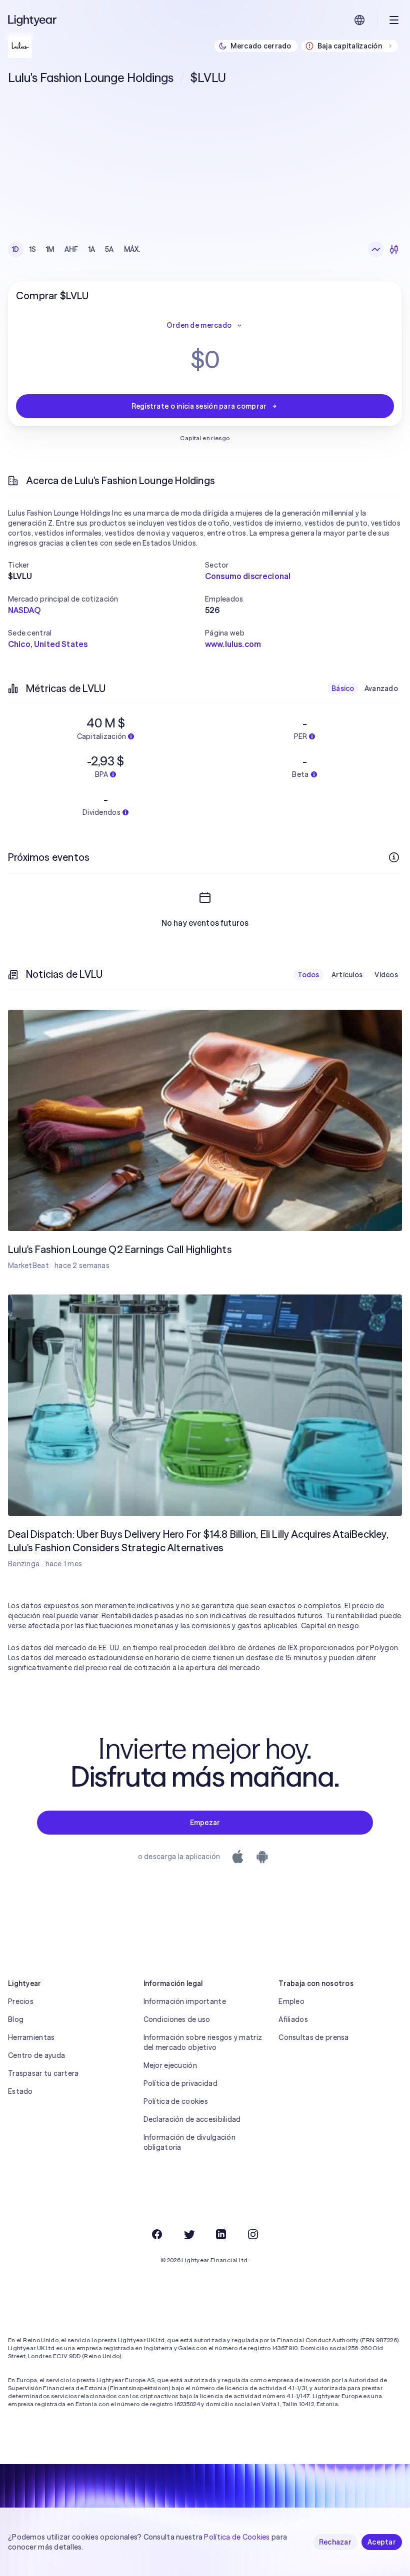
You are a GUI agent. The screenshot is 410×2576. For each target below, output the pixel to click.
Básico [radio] (343, 688)
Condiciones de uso (177, 2019)
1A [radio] (92, 249)
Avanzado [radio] (381, 688)
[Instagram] (253, 2234)
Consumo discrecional (248, 576)
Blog (16, 2019)
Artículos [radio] (347, 975)
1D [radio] (16, 249)
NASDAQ (24, 610)
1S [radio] (33, 249)
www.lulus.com (233, 644)
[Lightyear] (33, 20)
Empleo (291, 2001)
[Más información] (394, 857)
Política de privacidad (180, 2083)
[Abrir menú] (394, 20)
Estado (20, 2091)
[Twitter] (189, 2234)
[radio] (376, 249)
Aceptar (382, 2542)
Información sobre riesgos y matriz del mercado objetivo (203, 2042)
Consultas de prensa (313, 2037)
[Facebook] (157, 2234)
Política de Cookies (237, 2537)
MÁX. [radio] (132, 249)
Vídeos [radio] (386, 975)
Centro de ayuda (36, 2055)
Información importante (185, 2001)
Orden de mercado (199, 325)
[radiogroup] (76, 249)
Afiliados (293, 2019)
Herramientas (31, 2037)
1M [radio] (50, 249)
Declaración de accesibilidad (192, 2119)
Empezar (205, 1823)
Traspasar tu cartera (43, 2073)
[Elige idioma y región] (359, 20)
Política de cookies (176, 2101)
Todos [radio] (308, 975)
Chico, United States (48, 644)
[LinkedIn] (221, 2234)
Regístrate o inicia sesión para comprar (199, 406)
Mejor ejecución (170, 2065)
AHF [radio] (71, 249)
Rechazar (335, 2542)
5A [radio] (109, 249)
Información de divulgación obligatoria (189, 2142)
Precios (21, 2001)
